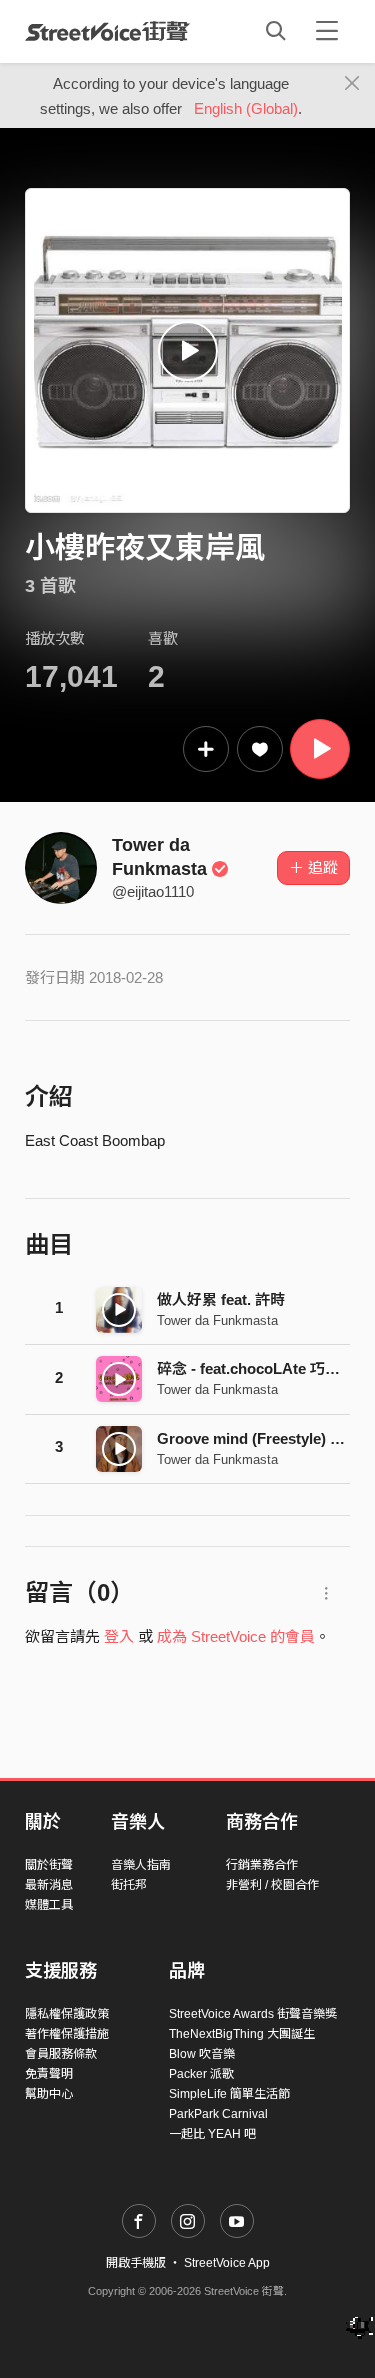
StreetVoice (107, 31)
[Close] (352, 84)
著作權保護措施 (67, 2034)
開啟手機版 (136, 2263)
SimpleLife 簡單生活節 (229, 2094)
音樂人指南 (141, 1865)
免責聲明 (49, 2074)
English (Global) (246, 108)
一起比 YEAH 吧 (212, 2134)
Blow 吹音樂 (202, 2054)
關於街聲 (49, 1865)
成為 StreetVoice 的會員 (236, 1636)
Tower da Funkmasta (217, 1320)
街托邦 (129, 1885)
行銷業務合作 (262, 1865)
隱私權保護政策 (67, 2014)
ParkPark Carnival (218, 2114)
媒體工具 (49, 1905)
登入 (119, 1636)
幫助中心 (49, 2094)
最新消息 (49, 1885)
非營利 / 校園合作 (272, 1885)
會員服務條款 (61, 2054)
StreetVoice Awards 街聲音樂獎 (253, 2014)
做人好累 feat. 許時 (221, 1299)
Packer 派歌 (201, 2074)
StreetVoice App (227, 2263)
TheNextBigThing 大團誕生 (242, 2034)
